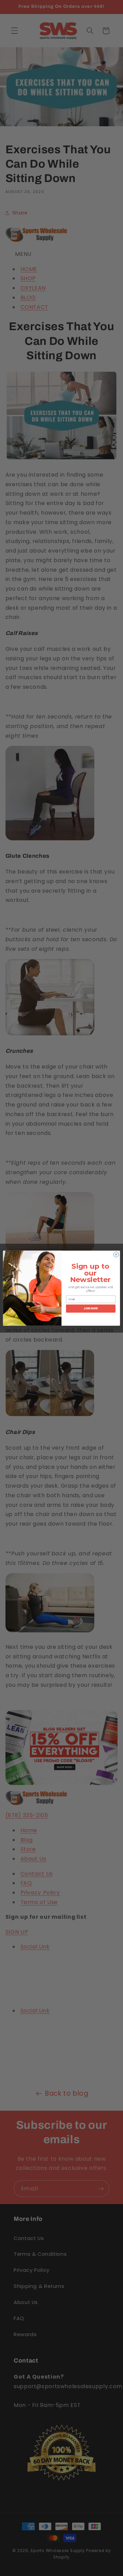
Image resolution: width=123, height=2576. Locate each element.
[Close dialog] (116, 1254)
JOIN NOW (91, 1308)
